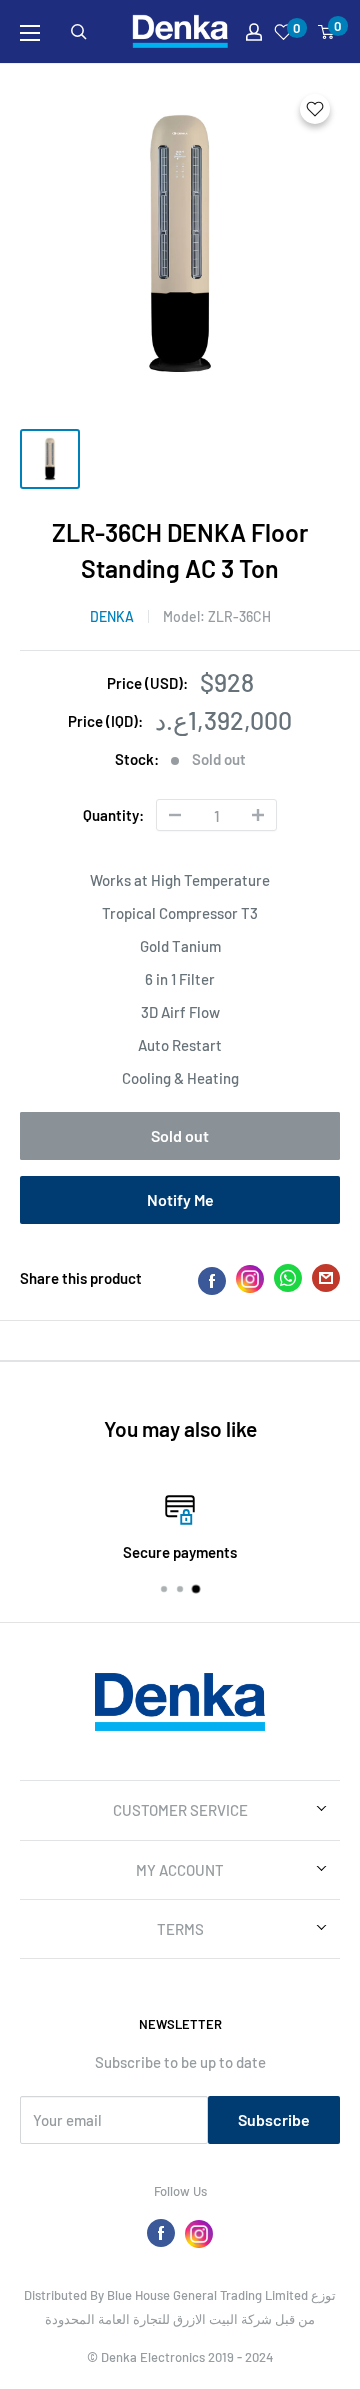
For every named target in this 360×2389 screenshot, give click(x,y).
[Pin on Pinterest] (250, 1278)
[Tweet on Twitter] (288, 1282)
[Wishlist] (283, 32)
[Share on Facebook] (212, 1279)
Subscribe (274, 2119)
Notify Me (180, 1199)
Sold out (180, 1135)
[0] (327, 32)
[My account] (254, 32)
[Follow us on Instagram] (199, 2233)
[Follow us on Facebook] (161, 2233)
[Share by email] (326, 1282)
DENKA (112, 616)
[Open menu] (30, 33)
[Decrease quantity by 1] (175, 815)
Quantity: (113, 815)
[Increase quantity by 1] (258, 815)
